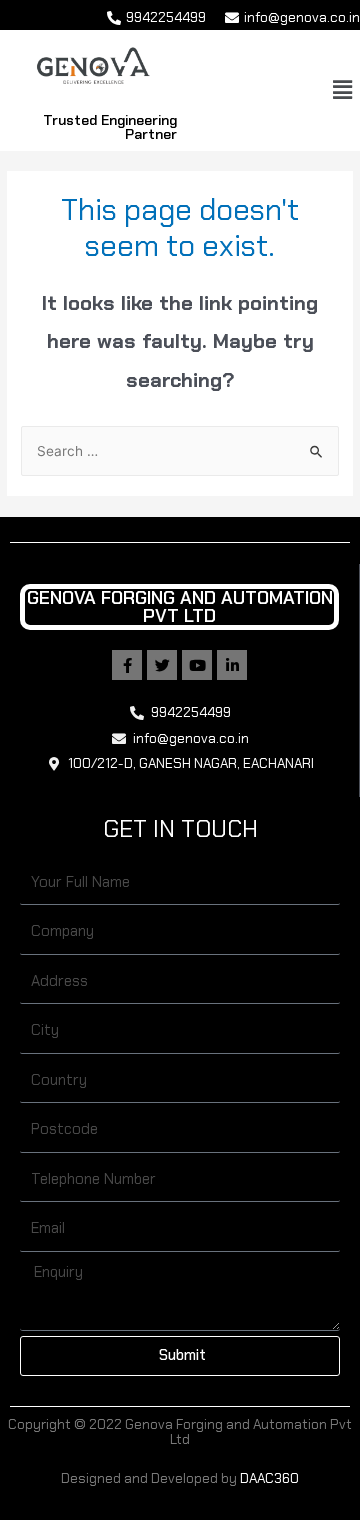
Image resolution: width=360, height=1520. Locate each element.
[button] (343, 90)
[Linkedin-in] (232, 665)
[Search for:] (180, 451)
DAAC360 (269, 1478)
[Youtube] (197, 665)
